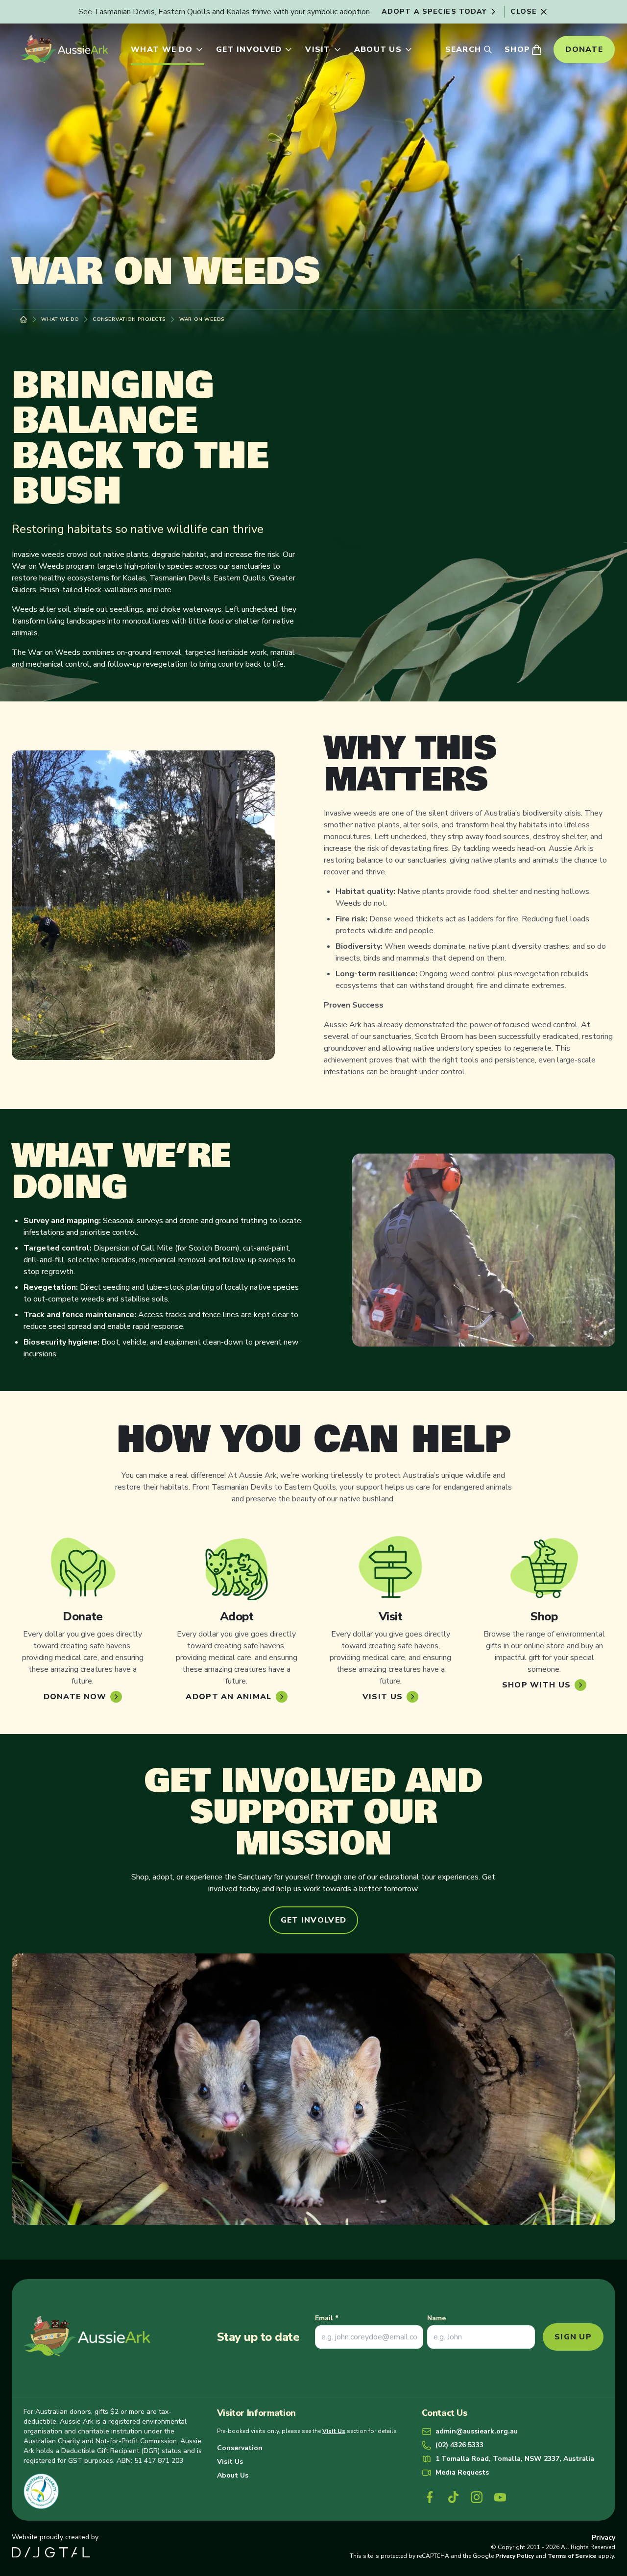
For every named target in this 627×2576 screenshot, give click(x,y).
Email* (327, 2318)
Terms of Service (572, 2556)
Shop (517, 49)
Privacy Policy (515, 2556)
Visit (318, 49)
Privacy (603, 2538)
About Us (378, 49)
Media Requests (462, 2472)
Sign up (573, 2337)
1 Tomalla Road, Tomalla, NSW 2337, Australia (515, 2459)
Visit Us (334, 2431)
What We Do (162, 49)
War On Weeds (202, 319)
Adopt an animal (229, 1697)
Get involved (313, 1920)
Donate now (75, 1697)
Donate (584, 49)
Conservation (240, 2448)
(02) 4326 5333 (459, 2445)
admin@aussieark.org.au (477, 2431)
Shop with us (536, 1685)
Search (463, 49)
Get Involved (249, 49)
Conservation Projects (129, 319)
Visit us (383, 1697)
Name (436, 2318)
